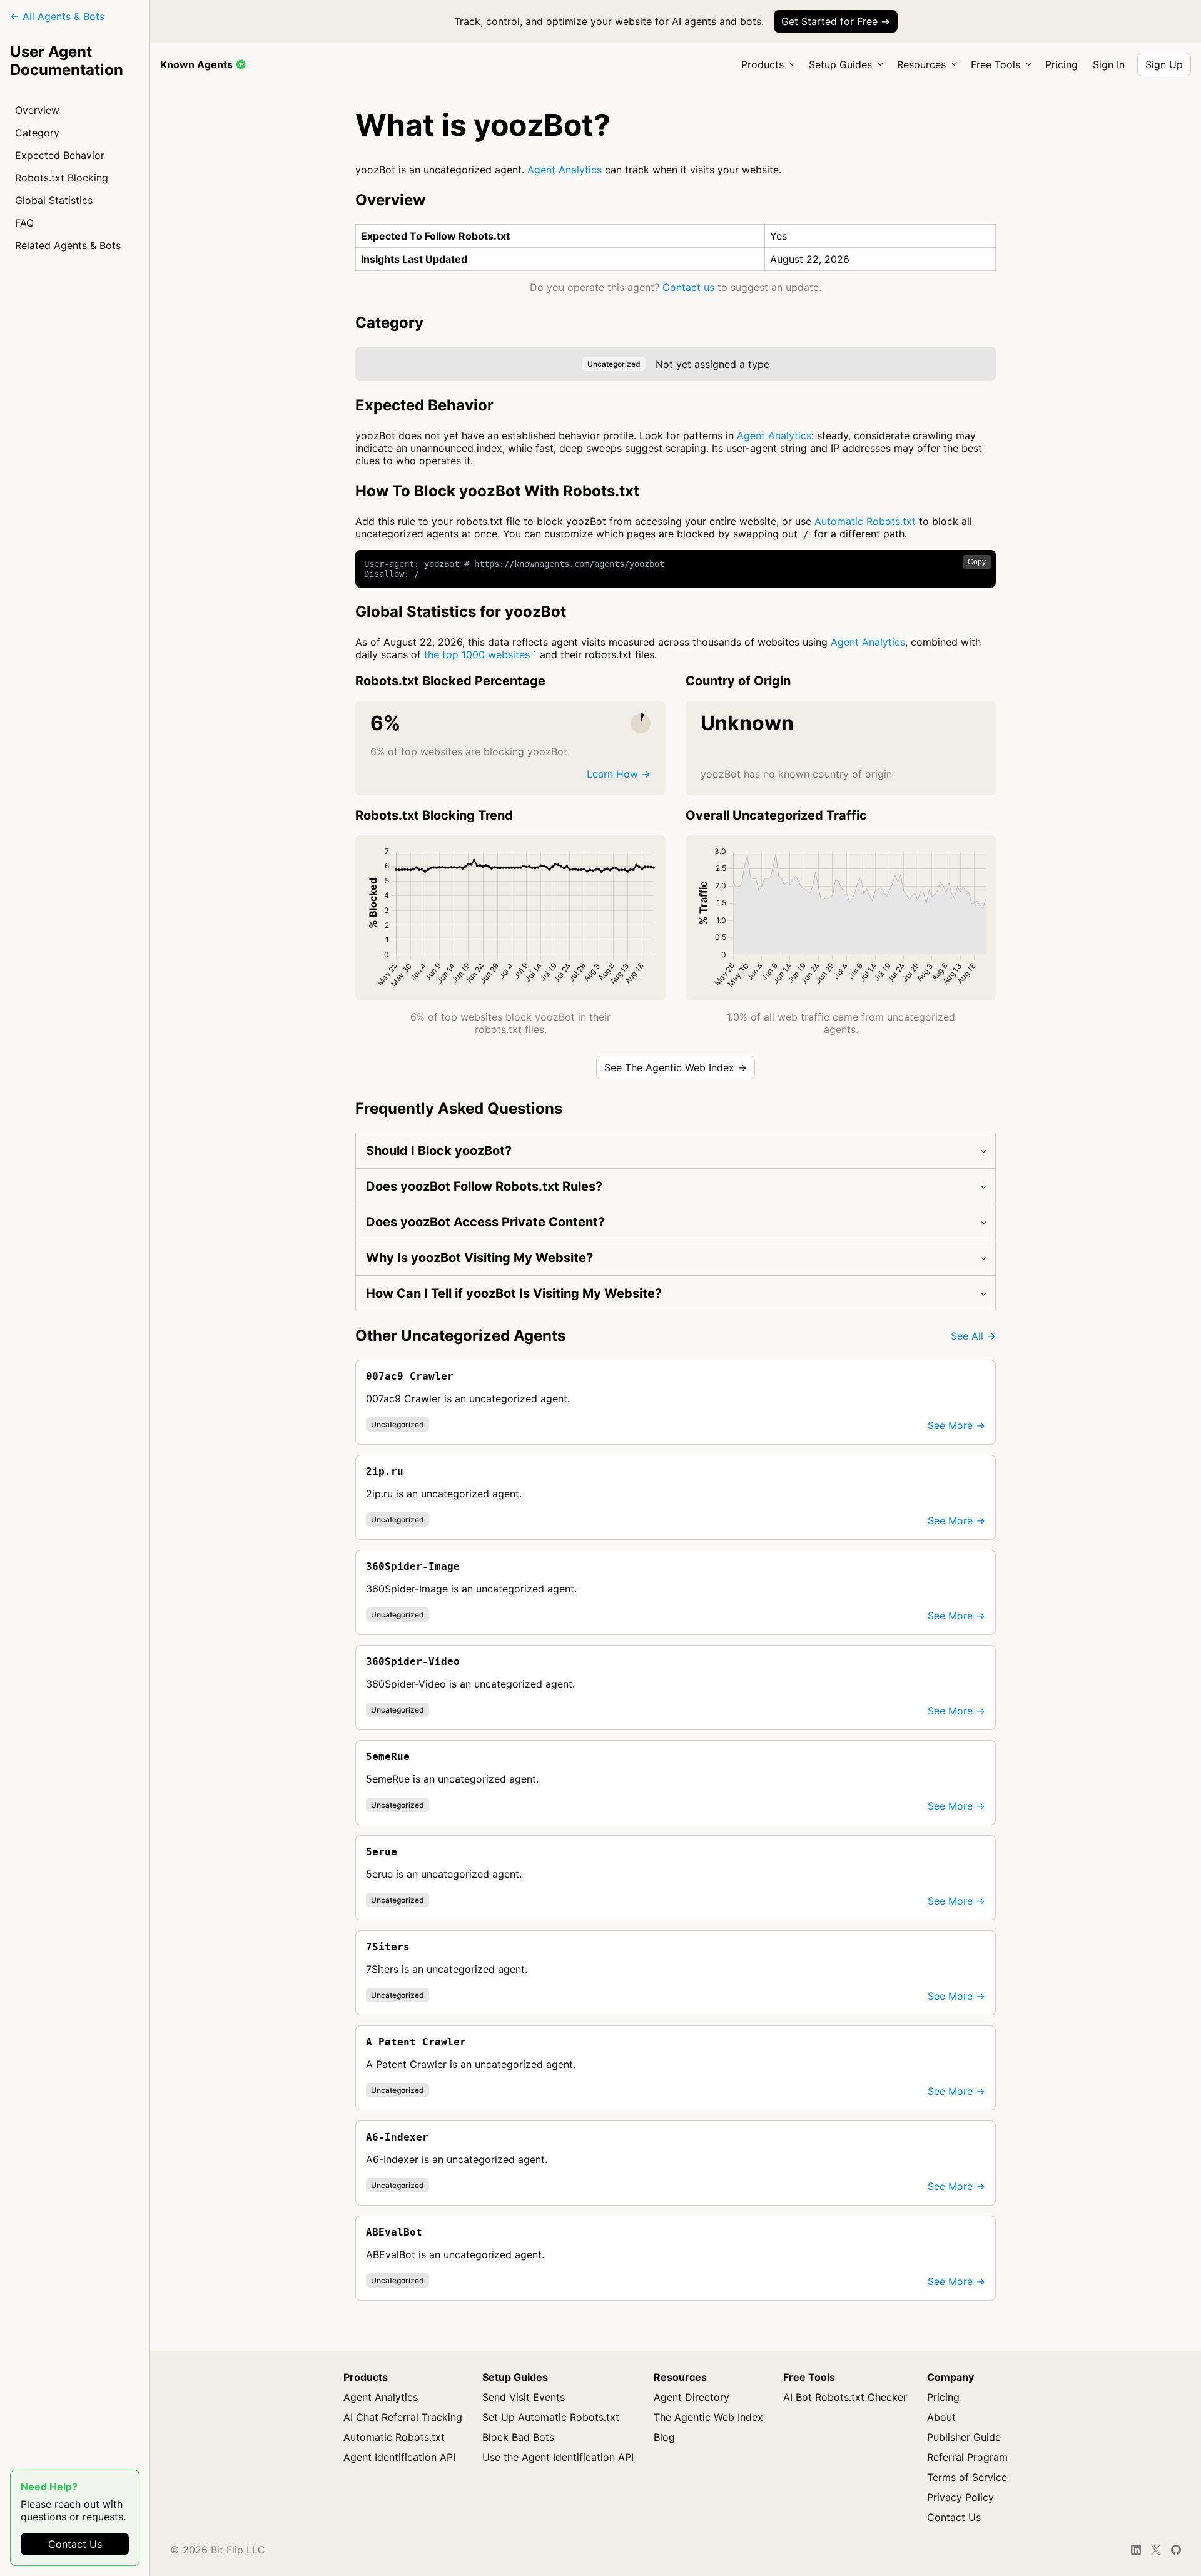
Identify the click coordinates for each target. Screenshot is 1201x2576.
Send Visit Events (524, 2397)
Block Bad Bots (518, 2437)
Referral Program (967, 2457)
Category (37, 133)
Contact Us (75, 2544)
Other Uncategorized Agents (460, 1336)
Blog (664, 2437)
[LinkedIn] (1136, 2550)
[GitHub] (1176, 2550)
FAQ (24, 223)
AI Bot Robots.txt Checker (845, 2397)
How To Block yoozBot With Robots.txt (497, 491)
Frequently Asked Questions (459, 1108)
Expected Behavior (60, 155)
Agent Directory (692, 2397)
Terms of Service (967, 2477)
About (941, 2417)
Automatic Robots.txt (865, 521)
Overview (37, 110)
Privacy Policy (960, 2497)
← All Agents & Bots (57, 16)
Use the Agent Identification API (558, 2457)
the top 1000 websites (477, 654)
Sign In (1109, 64)
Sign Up (1164, 64)
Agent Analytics (565, 170)
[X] (1156, 2550)
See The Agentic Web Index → (676, 1067)
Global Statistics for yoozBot (461, 612)
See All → (973, 1336)
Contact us (688, 287)
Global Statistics (54, 200)
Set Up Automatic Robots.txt (551, 2417)
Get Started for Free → (836, 21)
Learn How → (619, 774)
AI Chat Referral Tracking (403, 2417)
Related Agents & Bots (68, 245)
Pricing (1062, 64)
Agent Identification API (399, 2457)
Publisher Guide (964, 2437)
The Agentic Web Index (708, 2417)
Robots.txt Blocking (62, 178)
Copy (977, 562)
